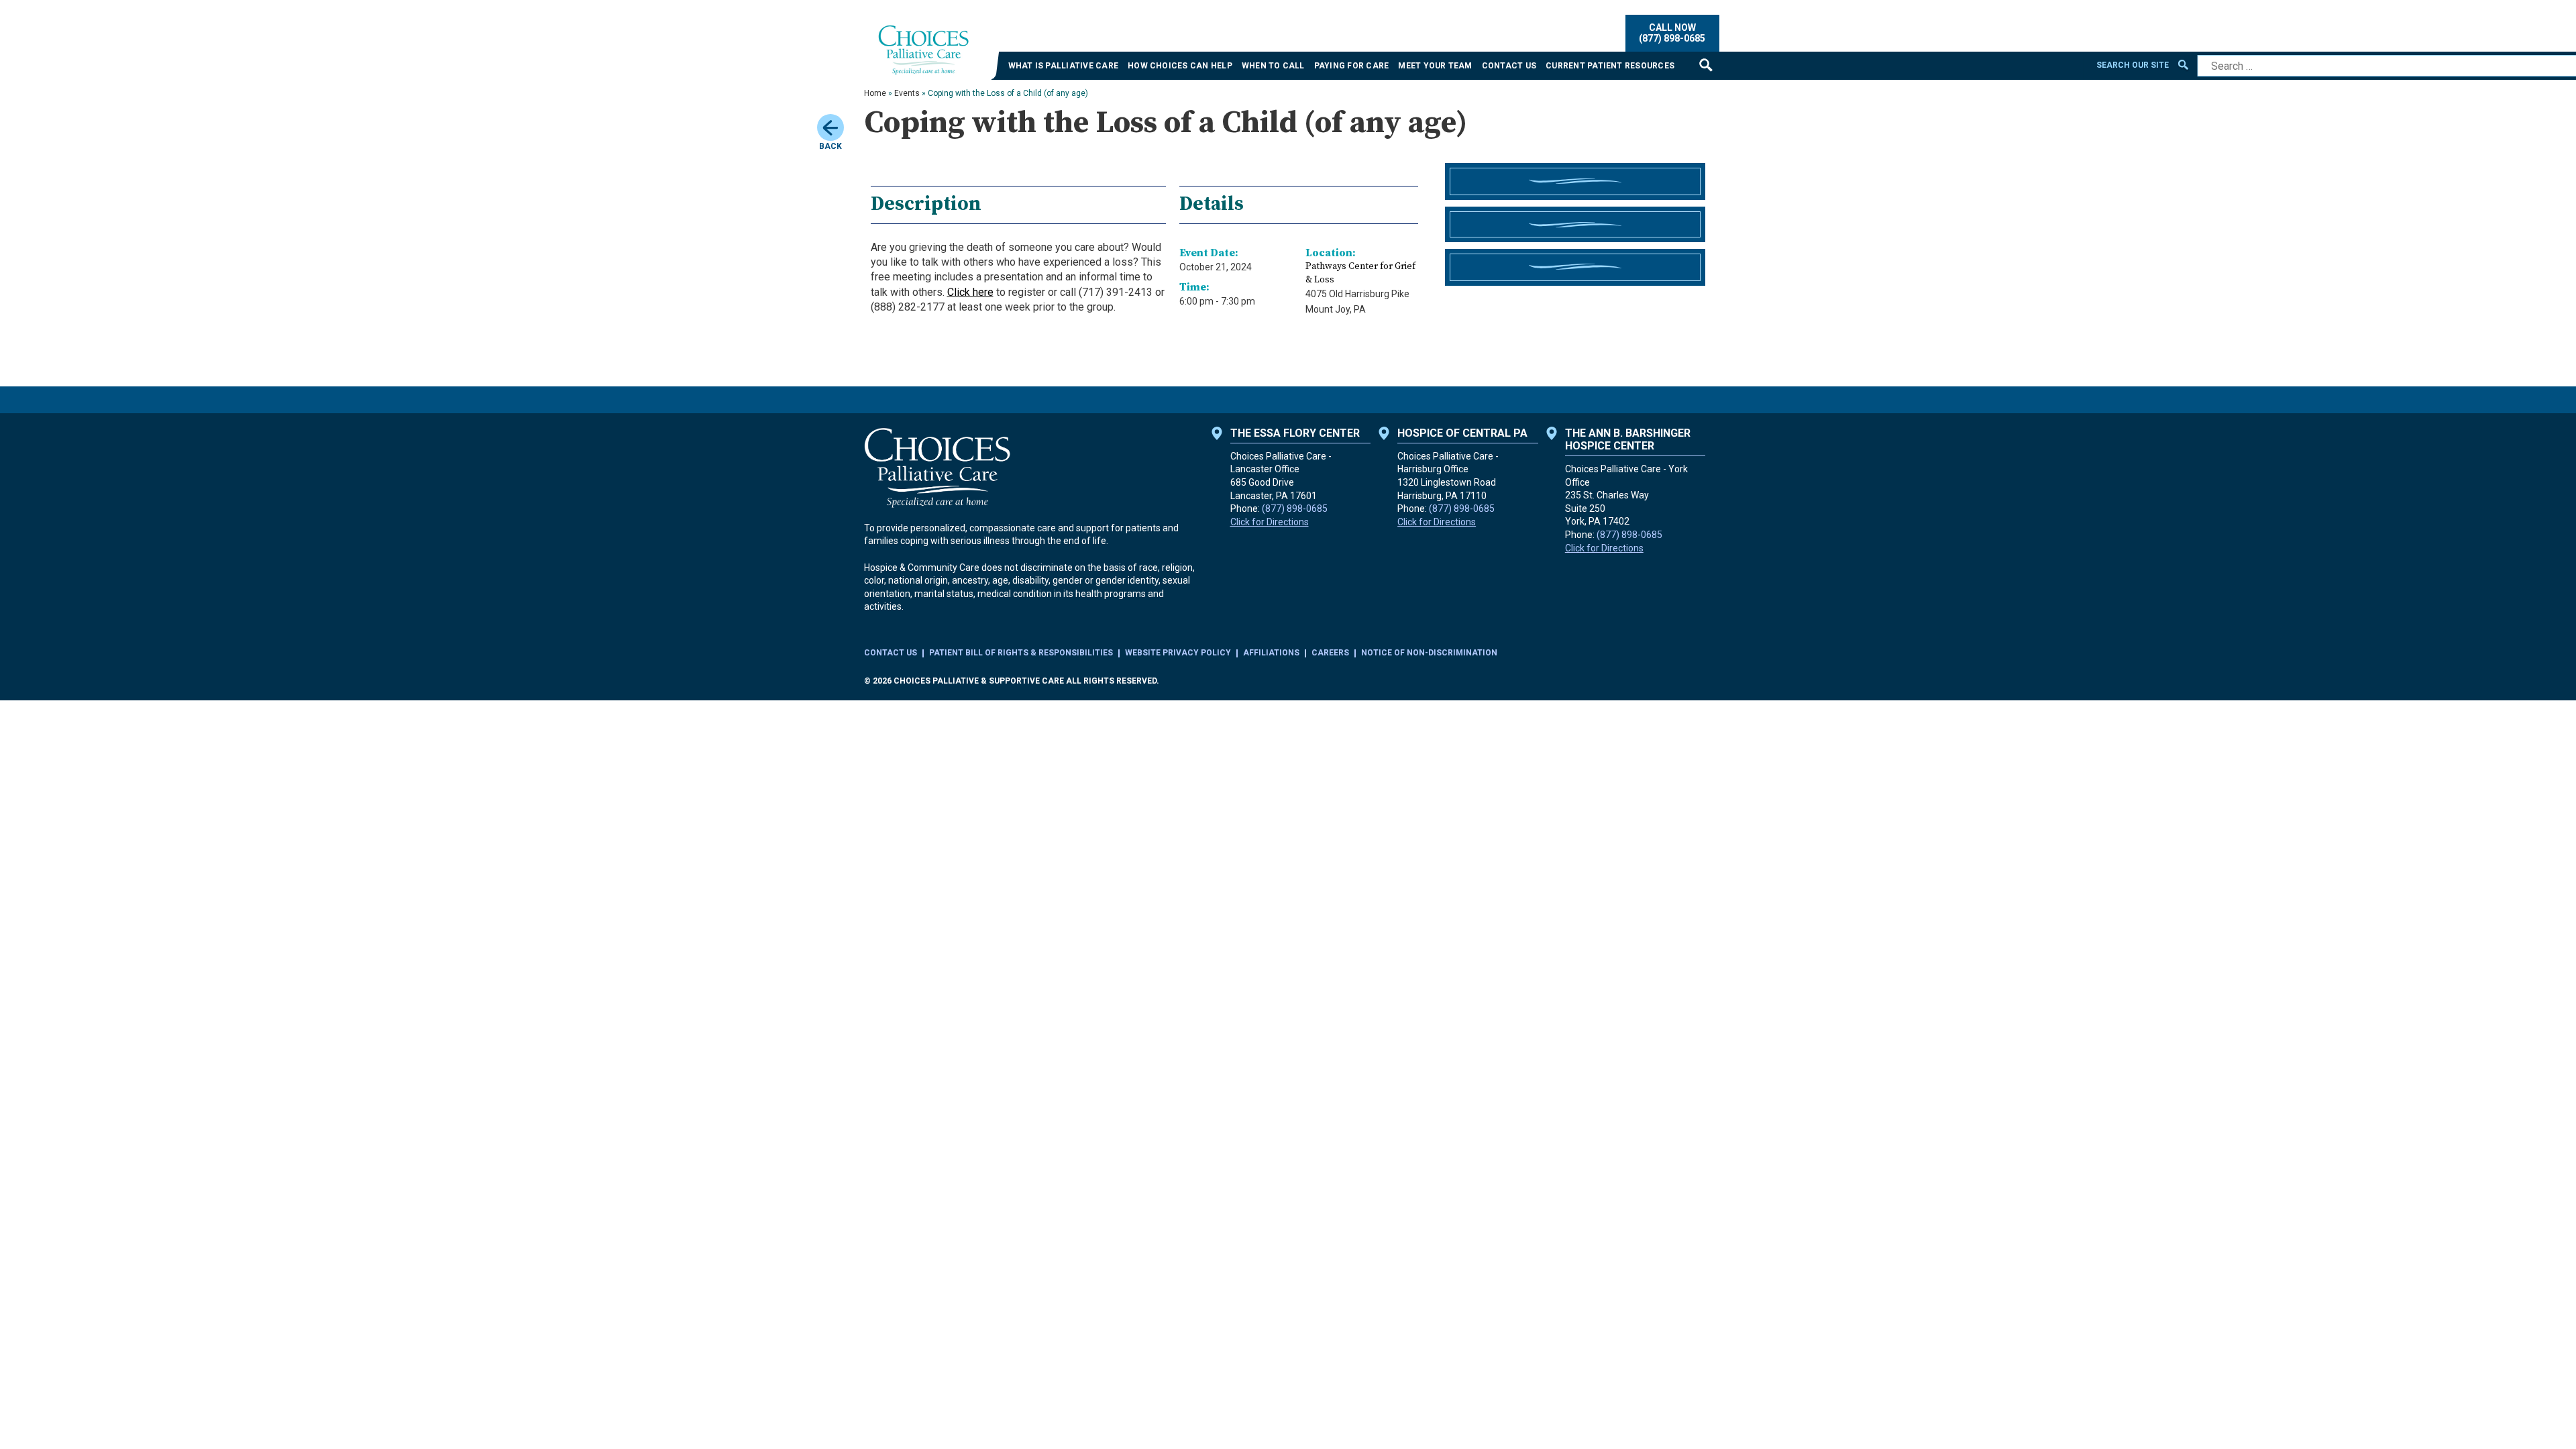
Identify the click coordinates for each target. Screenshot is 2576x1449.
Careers (1330, 653)
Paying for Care (1352, 66)
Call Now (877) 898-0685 (1672, 33)
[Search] (1706, 65)
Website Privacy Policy (1178, 653)
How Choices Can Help (1180, 66)
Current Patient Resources (1610, 66)
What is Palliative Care (1064, 66)
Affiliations (1271, 653)
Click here (970, 292)
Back (830, 146)
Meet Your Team (1435, 66)
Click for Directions (1270, 522)
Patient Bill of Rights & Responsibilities (1021, 653)
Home (875, 93)
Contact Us (1509, 66)
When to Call (1273, 66)
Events (907, 93)
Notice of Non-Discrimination (1429, 653)
